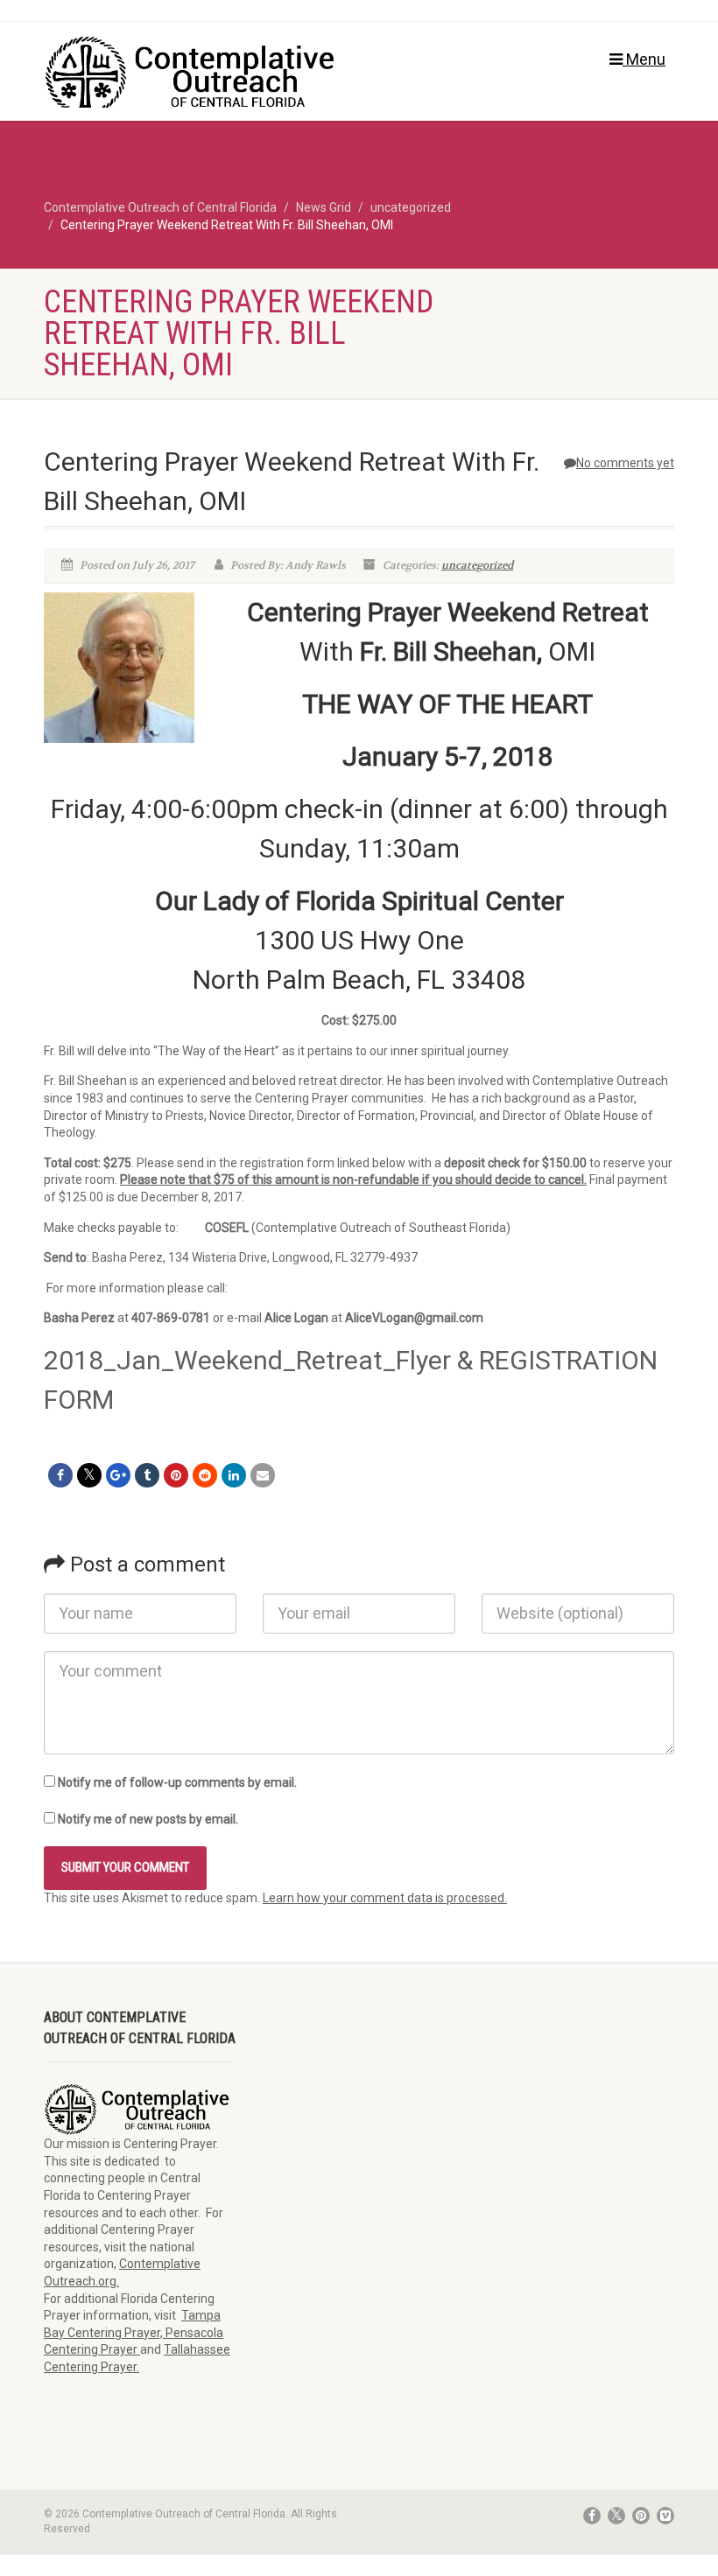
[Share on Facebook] (60, 1475)
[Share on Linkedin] (234, 1475)
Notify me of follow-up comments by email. (177, 1782)
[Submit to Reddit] (205, 1475)
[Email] (263, 1475)
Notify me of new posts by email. (148, 1819)
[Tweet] (89, 1475)
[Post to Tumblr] (147, 1475)
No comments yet (625, 463)
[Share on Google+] (118, 1475)
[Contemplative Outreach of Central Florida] (195, 76)
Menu (644, 59)
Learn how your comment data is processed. (385, 1898)
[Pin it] (176, 1475)
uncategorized (477, 565)
